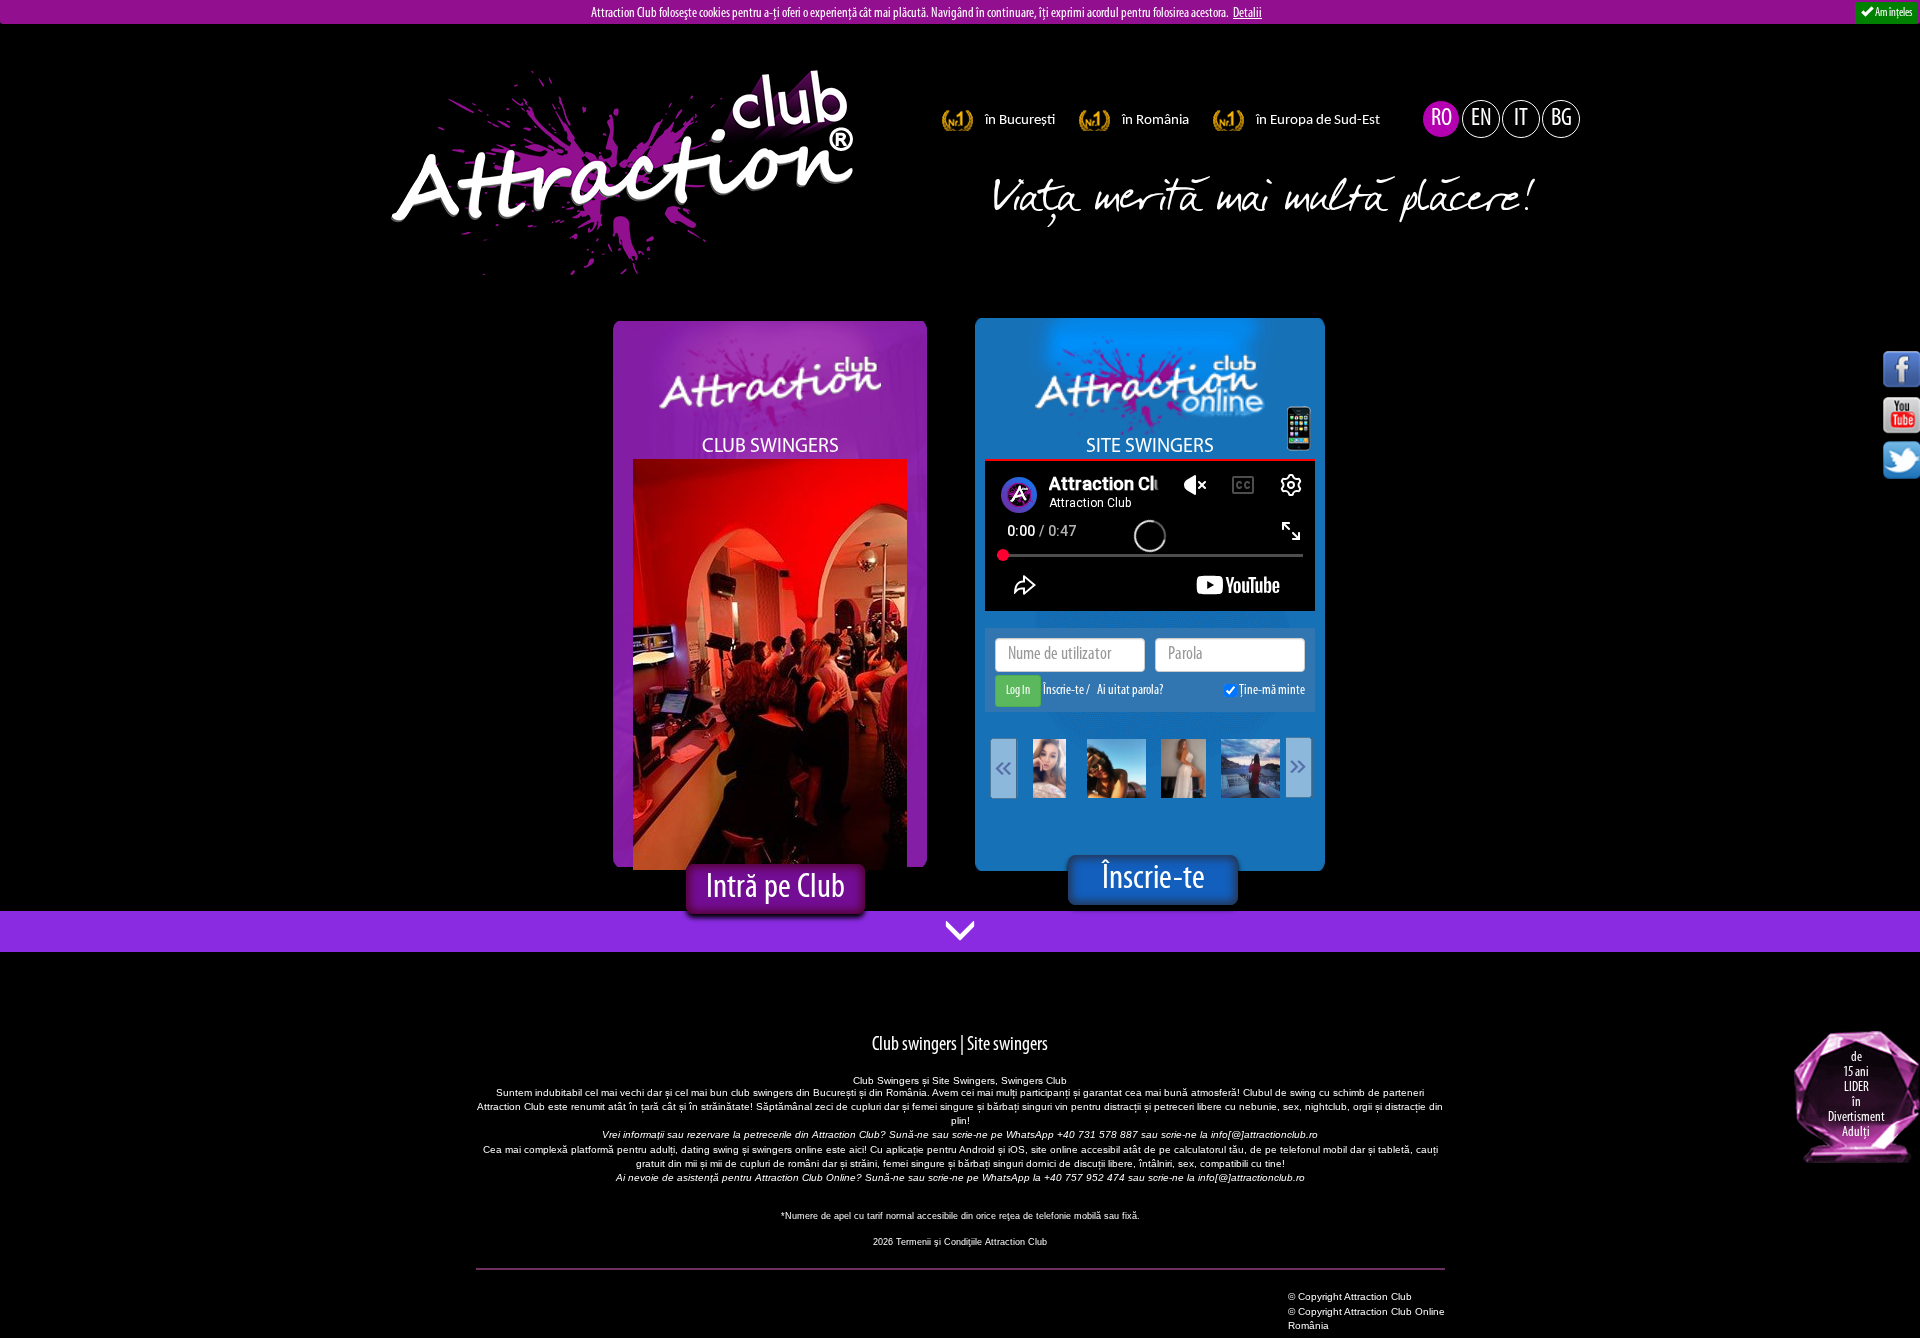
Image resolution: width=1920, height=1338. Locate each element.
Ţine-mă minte (1271, 690)
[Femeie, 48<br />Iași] (1116, 768)
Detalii (1247, 13)
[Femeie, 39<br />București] (1049, 768)
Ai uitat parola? (1130, 690)
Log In (1018, 690)
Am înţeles (1892, 13)
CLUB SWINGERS (770, 447)
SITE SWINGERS (1150, 447)
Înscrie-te (1064, 690)
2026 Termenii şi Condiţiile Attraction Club (960, 1242)
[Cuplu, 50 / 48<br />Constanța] (1250, 768)
